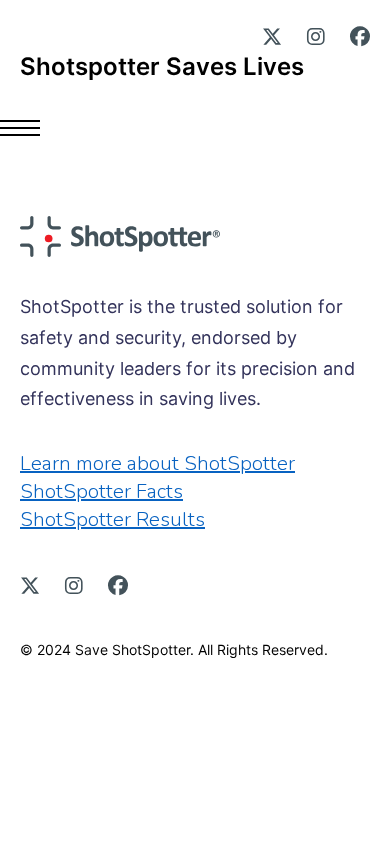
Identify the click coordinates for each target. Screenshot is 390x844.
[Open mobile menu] (30, 128)
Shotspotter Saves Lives (162, 67)
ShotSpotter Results (112, 519)
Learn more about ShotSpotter (157, 463)
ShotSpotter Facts (101, 491)
